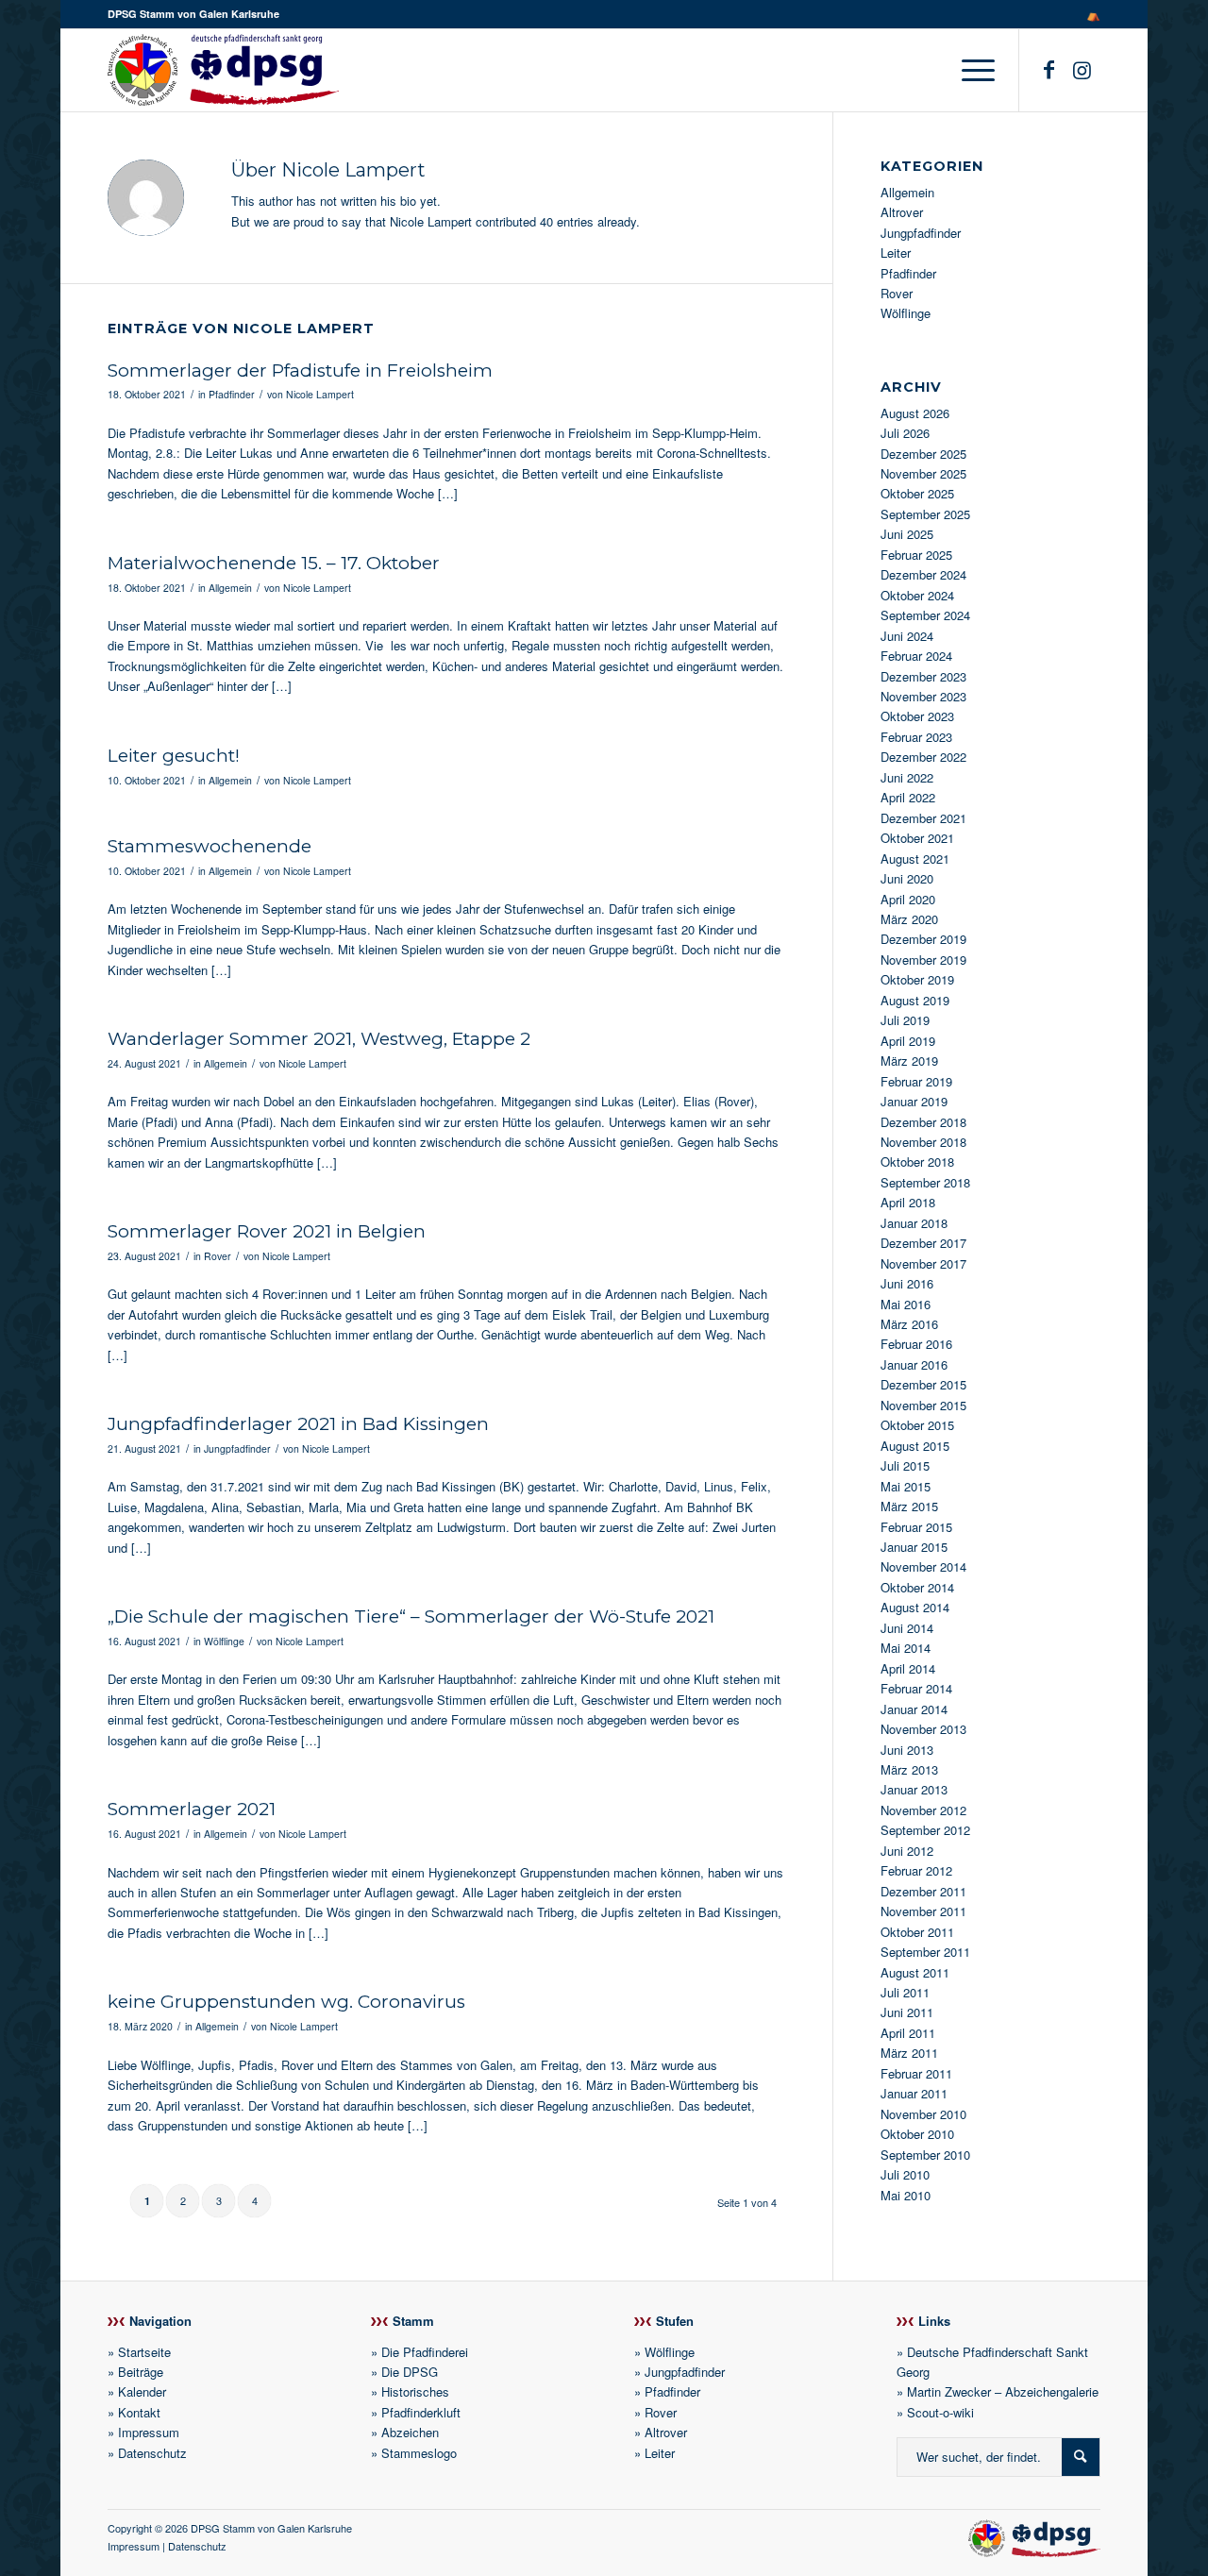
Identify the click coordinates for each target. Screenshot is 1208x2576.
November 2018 (923, 1142)
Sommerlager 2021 (192, 1809)
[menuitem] (1089, 14)
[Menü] (972, 70)
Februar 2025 (916, 555)
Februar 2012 (916, 1870)
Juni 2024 (907, 636)
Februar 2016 (916, 1344)
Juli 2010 (905, 2174)
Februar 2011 (916, 2073)
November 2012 (923, 1810)
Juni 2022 (907, 777)
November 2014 (923, 1566)
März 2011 (909, 2053)
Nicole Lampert (320, 394)
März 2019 (909, 1061)
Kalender (142, 2391)
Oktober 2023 (917, 716)
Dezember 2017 (923, 1243)
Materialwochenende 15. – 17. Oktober (274, 563)
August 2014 (915, 1607)
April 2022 (908, 797)
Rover (218, 1256)
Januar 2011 (914, 2093)
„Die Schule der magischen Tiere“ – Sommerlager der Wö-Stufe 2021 (411, 1616)
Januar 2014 (914, 1709)
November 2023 (923, 696)
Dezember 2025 (923, 454)
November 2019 (923, 960)
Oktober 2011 (917, 1932)
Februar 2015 (916, 1527)
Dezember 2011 (923, 1891)
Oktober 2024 (917, 595)
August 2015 (915, 1446)
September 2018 (925, 1182)
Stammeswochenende (210, 846)
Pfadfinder (232, 394)
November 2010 (923, 2114)
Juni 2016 (907, 1283)
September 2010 (925, 2155)
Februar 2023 (916, 737)
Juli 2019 (905, 1020)
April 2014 (908, 1668)
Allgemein (230, 588)
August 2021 (915, 859)
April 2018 (908, 1202)
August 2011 (915, 1972)
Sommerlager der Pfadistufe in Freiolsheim (300, 370)
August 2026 (915, 413)
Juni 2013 (907, 1750)
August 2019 (915, 1000)
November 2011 (923, 1911)
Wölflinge (224, 1641)
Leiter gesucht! (174, 756)
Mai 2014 (906, 1648)
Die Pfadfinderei (425, 2352)
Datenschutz (152, 2453)
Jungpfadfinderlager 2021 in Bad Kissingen (298, 1424)
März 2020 (909, 919)
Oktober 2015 (917, 1425)
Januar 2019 (914, 1101)
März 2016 (909, 1324)
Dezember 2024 (923, 574)
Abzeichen (410, 2432)
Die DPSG (410, 2372)
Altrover (902, 212)
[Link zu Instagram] (1082, 69)
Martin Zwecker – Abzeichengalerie (1003, 2391)
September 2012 (925, 1830)
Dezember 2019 (923, 939)
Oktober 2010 (917, 2134)
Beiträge (141, 2372)
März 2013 (909, 1769)
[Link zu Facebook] (1049, 69)
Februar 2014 (916, 1688)
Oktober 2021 (917, 838)
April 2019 (908, 1041)
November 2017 (923, 1263)
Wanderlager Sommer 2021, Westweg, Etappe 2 (319, 1039)
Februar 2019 (916, 1081)
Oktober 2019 (917, 979)
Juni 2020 (907, 878)
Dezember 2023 (923, 676)
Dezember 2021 (923, 818)
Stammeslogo (419, 2453)
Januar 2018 (914, 1223)
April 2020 (908, 899)
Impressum (149, 2432)
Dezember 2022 (923, 757)
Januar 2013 (914, 1789)
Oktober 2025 (917, 493)
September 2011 (925, 1952)
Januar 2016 (914, 1364)
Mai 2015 (906, 1486)
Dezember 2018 (923, 1122)
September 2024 (925, 615)
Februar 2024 (916, 656)
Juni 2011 (907, 2012)
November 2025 (923, 473)
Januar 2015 (914, 1547)
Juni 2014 (907, 1628)
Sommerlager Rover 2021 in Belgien (267, 1231)
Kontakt (139, 2412)
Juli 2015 (905, 1465)
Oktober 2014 (917, 1587)
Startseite (144, 2352)
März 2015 (909, 1506)
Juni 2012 (907, 1851)
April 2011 (908, 2033)
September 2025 (925, 514)
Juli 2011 (905, 1992)
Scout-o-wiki (940, 2412)
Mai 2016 (906, 1304)
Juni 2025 (907, 534)
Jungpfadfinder (237, 1448)
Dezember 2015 (923, 1384)
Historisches (415, 2391)
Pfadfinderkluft (421, 2412)
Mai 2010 (906, 2195)
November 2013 (923, 1729)
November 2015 (923, 1405)
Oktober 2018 (917, 1162)
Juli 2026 (905, 433)
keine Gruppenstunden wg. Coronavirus (286, 2002)
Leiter (896, 253)
